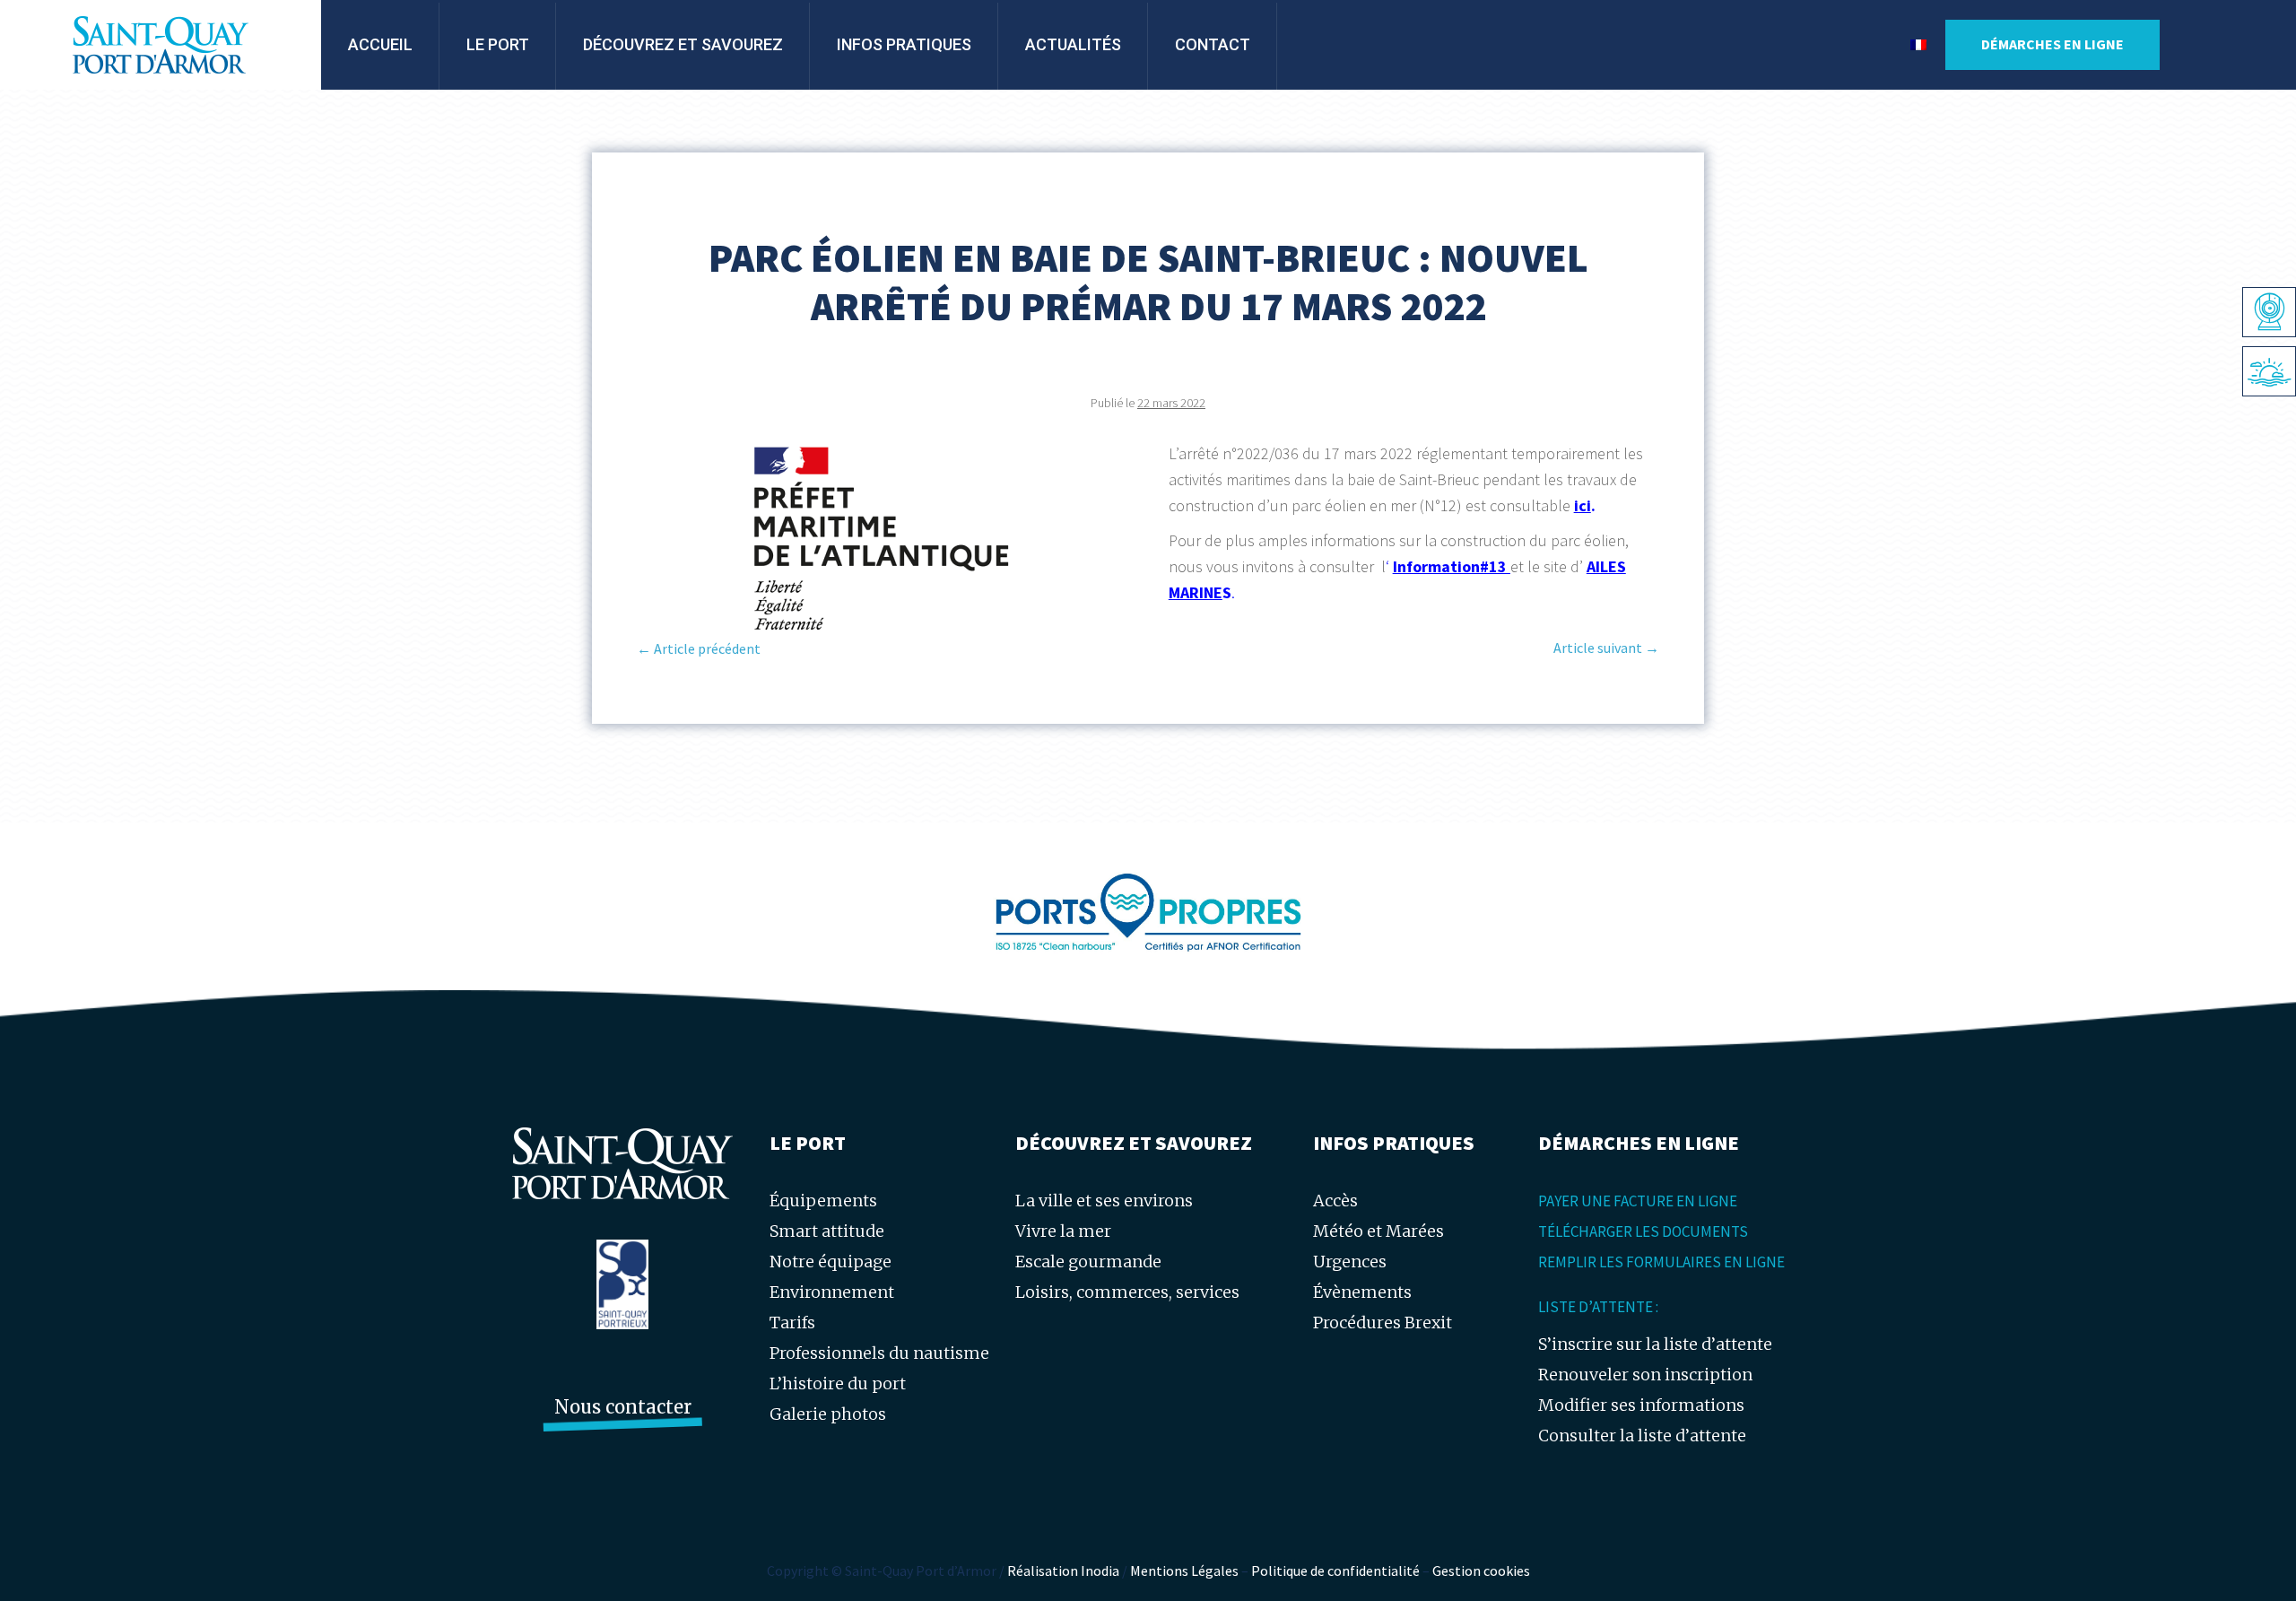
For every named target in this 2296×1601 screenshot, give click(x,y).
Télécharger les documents (1643, 1231)
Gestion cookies (1481, 1571)
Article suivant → (1606, 648)
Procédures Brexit (1383, 1323)
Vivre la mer (1063, 1231)
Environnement (832, 1292)
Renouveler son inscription (1645, 1375)
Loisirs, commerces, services (1127, 1292)
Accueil (380, 44)
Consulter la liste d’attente (1642, 1436)
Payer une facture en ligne (1638, 1201)
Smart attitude (827, 1231)
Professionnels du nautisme (879, 1353)
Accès (1335, 1201)
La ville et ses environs (1104, 1201)
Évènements (1362, 1292)
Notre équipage (831, 1262)
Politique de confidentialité (1335, 1571)
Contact (1213, 44)
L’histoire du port (838, 1383)
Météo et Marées (1378, 1231)
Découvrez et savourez (683, 44)
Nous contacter (623, 1407)
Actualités (1073, 44)
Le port (498, 44)
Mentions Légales (1184, 1571)
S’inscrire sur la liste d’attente (1655, 1344)
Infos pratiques (904, 44)
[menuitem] (1918, 45)
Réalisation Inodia (1063, 1571)
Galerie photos (828, 1414)
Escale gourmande (1088, 1262)
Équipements (823, 1201)
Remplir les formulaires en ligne (1661, 1262)
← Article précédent (699, 648)
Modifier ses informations (1641, 1405)
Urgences (1350, 1262)
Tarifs (792, 1323)
